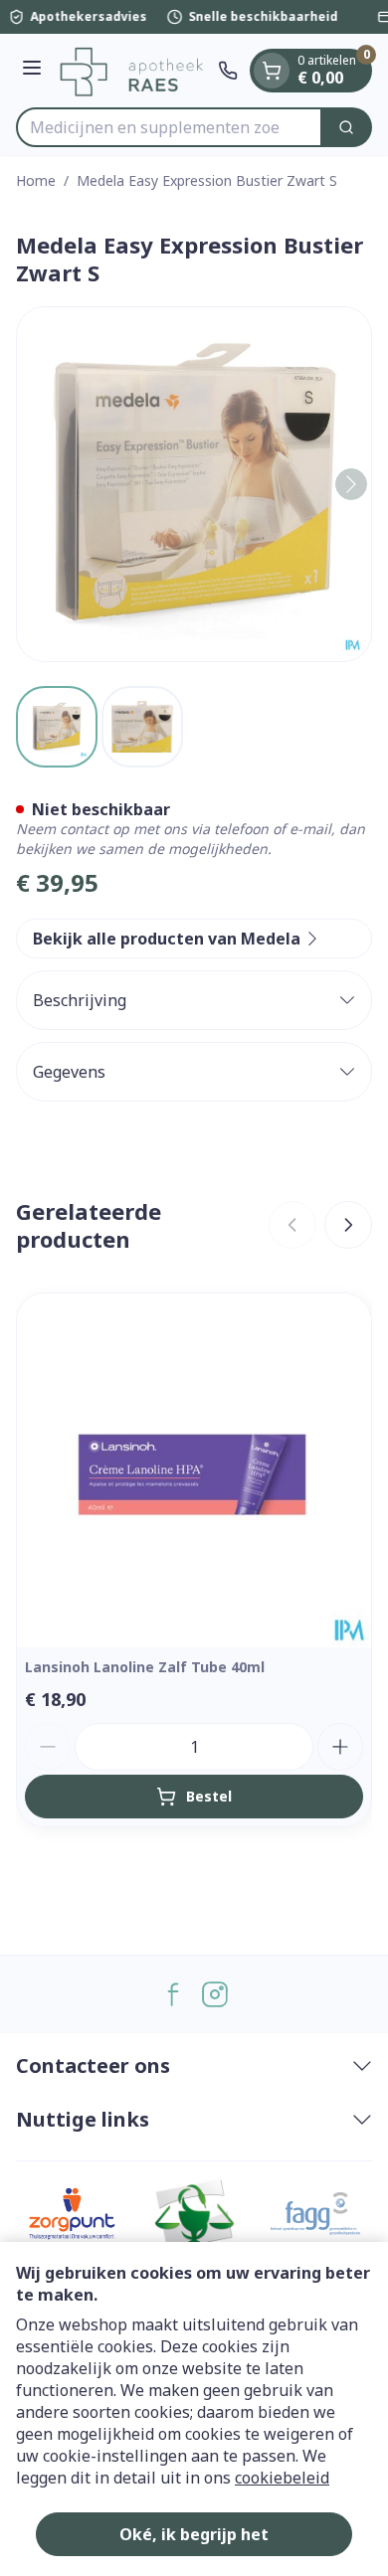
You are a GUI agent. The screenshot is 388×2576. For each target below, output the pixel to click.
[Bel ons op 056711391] (228, 71)
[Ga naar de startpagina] (133, 71)
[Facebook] (173, 1994)
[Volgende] (351, 484)
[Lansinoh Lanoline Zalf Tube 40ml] (194, 1470)
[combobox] (169, 127)
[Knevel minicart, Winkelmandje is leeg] (272, 71)
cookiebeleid (282, 2478)
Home (36, 180)
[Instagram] (215, 1994)
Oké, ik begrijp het (194, 2534)
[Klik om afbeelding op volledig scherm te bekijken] (194, 484)
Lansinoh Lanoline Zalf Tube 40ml (145, 1667)
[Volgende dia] (348, 1225)
